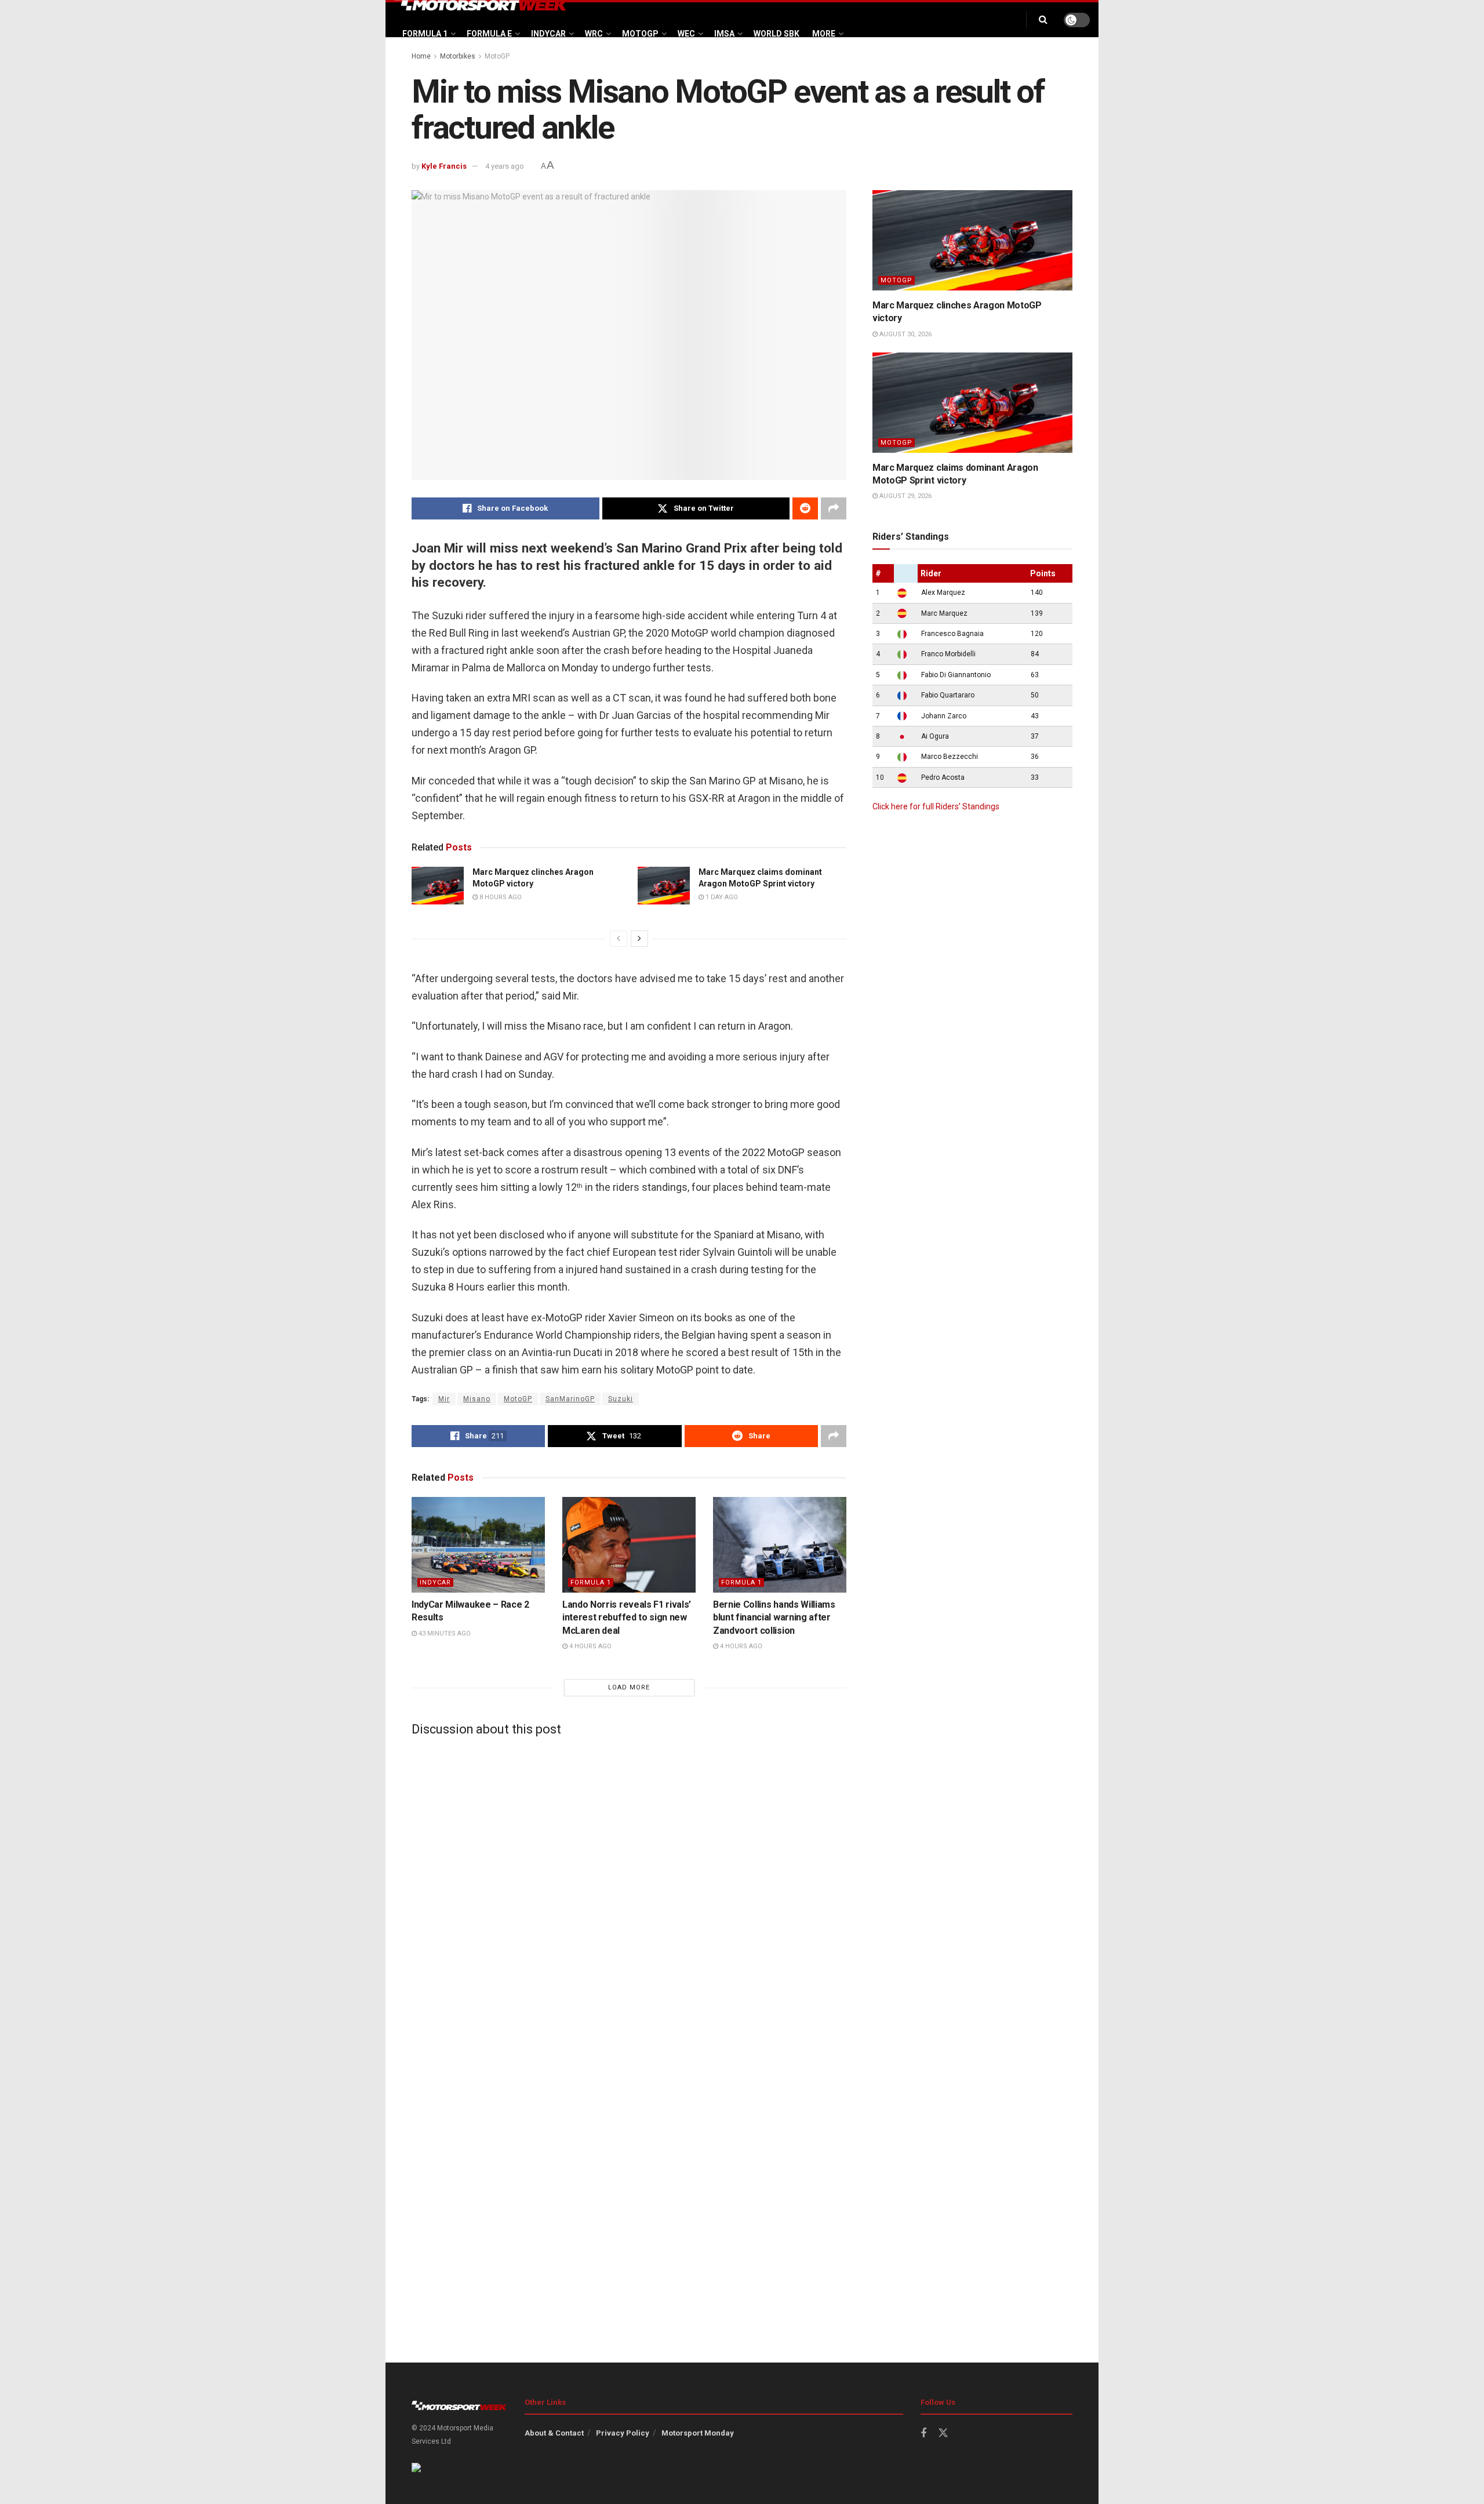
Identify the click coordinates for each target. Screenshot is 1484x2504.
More (824, 34)
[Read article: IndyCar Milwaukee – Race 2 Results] (478, 1544)
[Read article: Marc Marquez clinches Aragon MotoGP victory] (438, 885)
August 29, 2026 (905, 496)
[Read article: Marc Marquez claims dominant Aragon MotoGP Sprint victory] (664, 885)
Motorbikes (458, 56)
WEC (686, 34)
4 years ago (505, 166)
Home (421, 56)
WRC (594, 34)
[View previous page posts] (619, 939)
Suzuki (621, 1399)
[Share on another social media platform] (834, 508)
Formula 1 (425, 34)
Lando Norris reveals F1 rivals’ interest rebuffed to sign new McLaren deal (627, 1618)
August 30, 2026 (905, 334)
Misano (477, 1399)
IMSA (724, 34)
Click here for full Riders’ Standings (936, 806)
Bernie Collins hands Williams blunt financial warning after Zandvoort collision (774, 1618)
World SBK (776, 34)
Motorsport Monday (698, 2433)
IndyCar (548, 34)
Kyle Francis (444, 166)
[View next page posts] (639, 939)
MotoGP (640, 34)
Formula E (489, 34)
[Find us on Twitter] (943, 2433)
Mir (444, 1399)
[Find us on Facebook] (923, 2434)
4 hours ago (590, 1646)
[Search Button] (1043, 20)
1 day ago (721, 897)
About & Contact (554, 2433)
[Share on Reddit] (805, 508)
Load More (629, 1687)
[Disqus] (629, 1890)
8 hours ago (500, 897)
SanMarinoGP (570, 1399)
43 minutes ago (444, 1633)
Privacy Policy (623, 2433)
